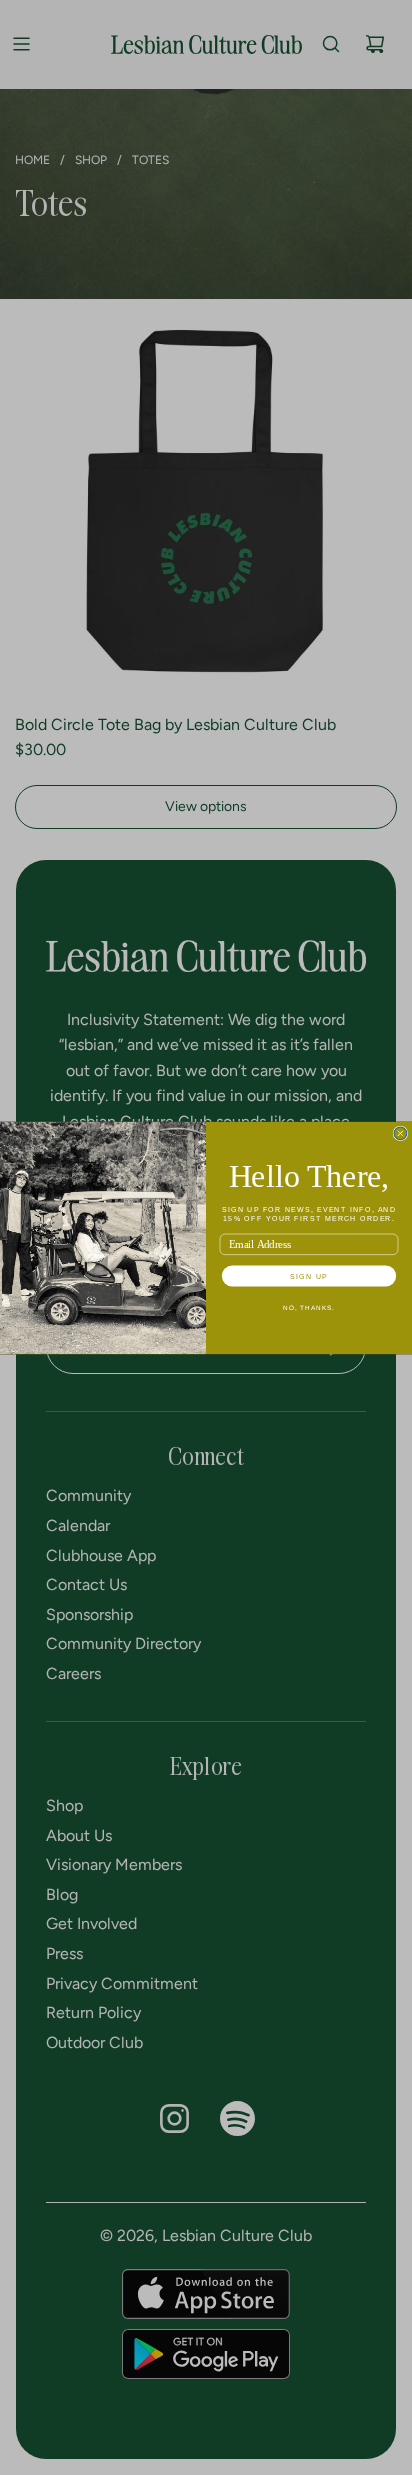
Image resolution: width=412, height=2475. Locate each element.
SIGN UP (309, 1275)
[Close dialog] (400, 1133)
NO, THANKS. (309, 1306)
